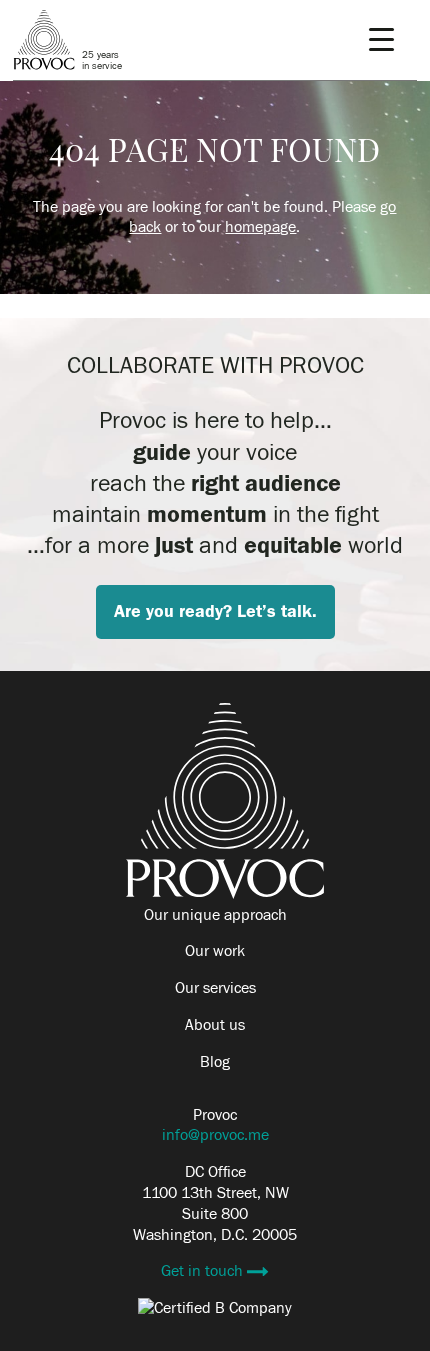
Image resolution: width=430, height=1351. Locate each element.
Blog (215, 1062)
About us (215, 1025)
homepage (260, 227)
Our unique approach (215, 915)
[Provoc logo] (225, 894)
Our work (215, 951)
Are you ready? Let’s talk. (215, 611)
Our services (215, 988)
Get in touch (204, 1271)
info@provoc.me (215, 1135)
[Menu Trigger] (381, 39)
